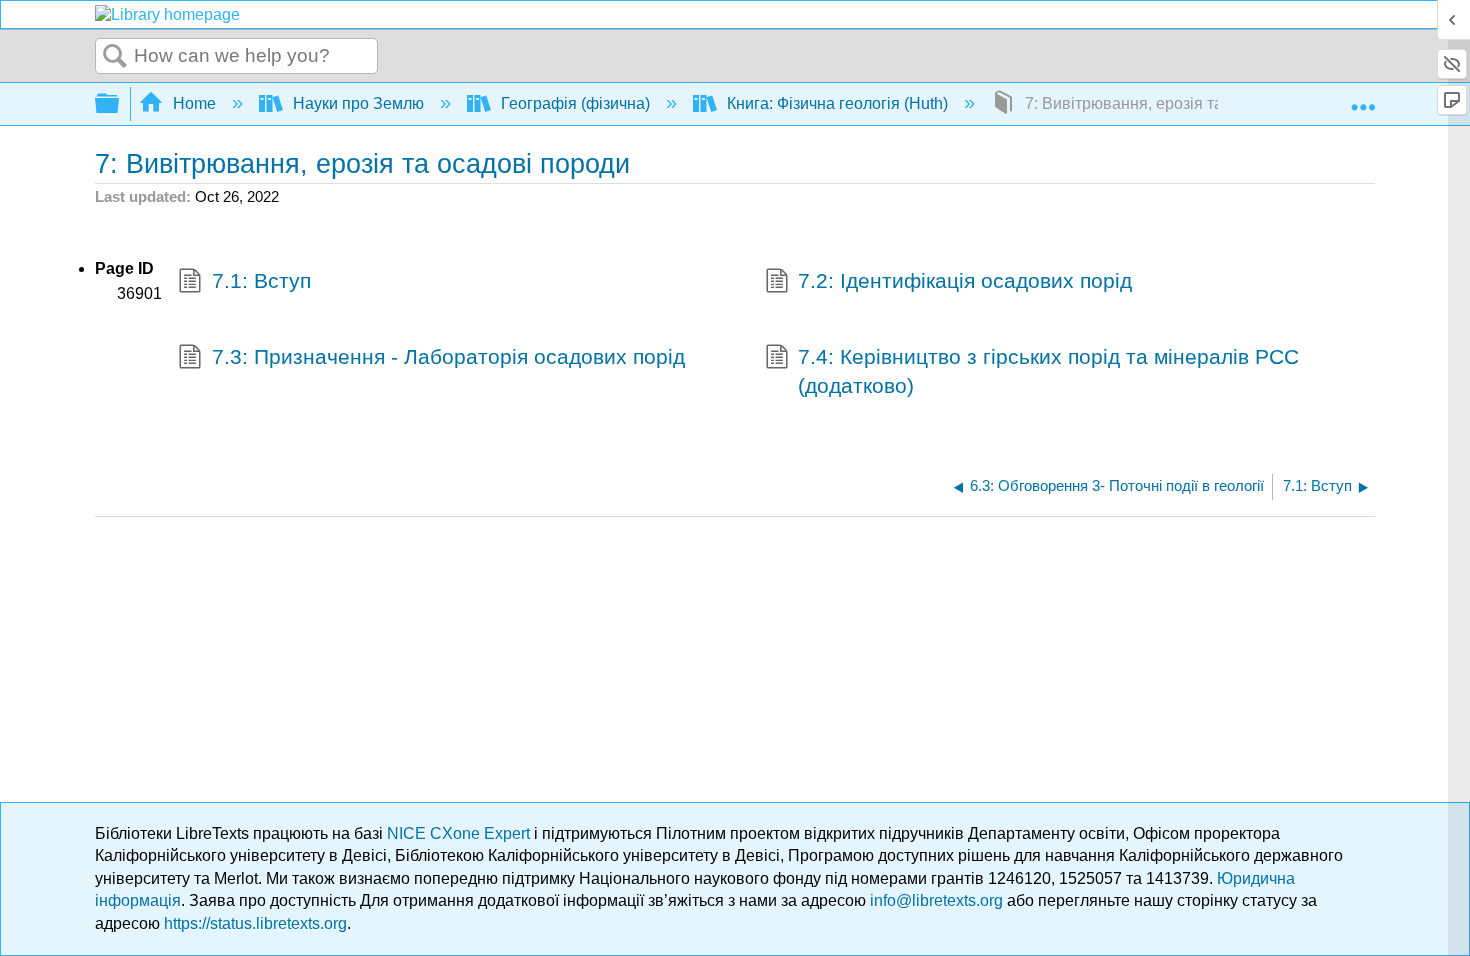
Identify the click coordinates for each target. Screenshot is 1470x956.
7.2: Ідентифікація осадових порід (965, 280)
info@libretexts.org (936, 900)
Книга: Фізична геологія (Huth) (837, 103)
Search (115, 57)
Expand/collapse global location (1363, 98)
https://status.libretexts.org (255, 923)
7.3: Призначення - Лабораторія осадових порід (448, 356)
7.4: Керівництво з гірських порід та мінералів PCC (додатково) (1048, 371)
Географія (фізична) (575, 103)
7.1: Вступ (261, 280)
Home (194, 103)
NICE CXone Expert (460, 833)
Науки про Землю (358, 103)
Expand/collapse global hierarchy (120, 104)
